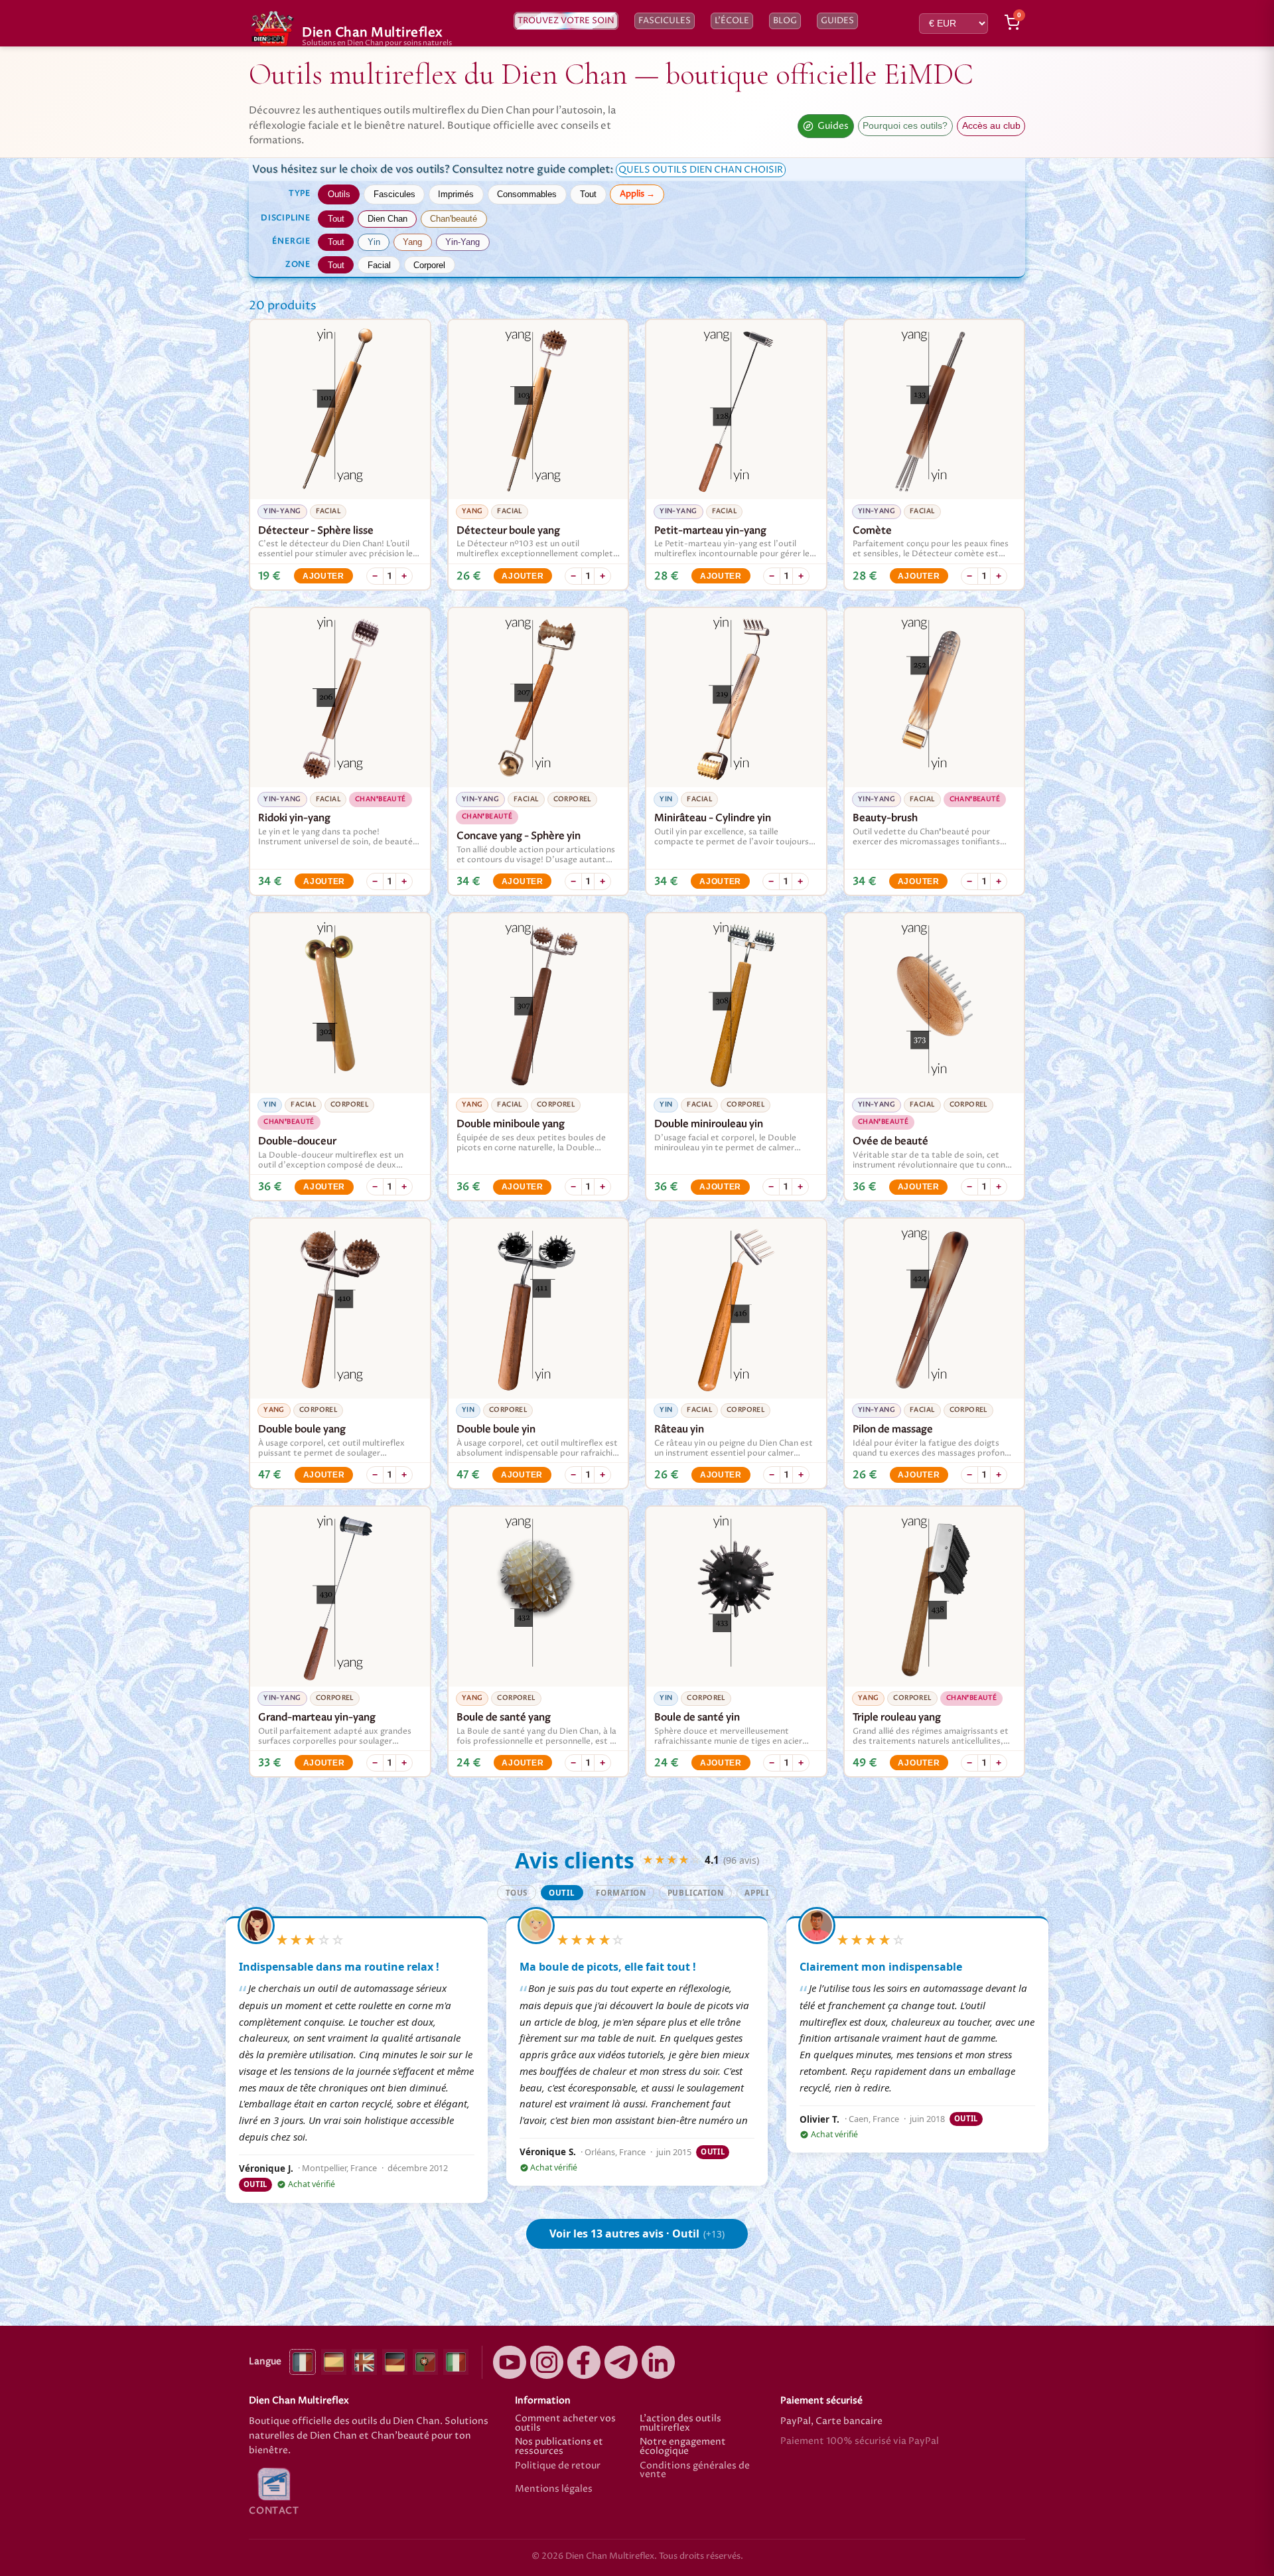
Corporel (429, 265)
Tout (588, 194)
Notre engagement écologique (683, 2447)
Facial (379, 265)
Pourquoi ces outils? (905, 126)
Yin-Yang (462, 242)
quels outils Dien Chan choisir (701, 170)
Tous (517, 1893)
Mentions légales (554, 2490)
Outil (562, 1893)
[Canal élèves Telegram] (621, 2362)
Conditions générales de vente (695, 2471)
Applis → (637, 194)
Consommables (527, 194)
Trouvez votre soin (566, 21)
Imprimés (456, 194)
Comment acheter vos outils (565, 2424)
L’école (732, 21)
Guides (837, 21)
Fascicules (665, 21)
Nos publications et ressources (559, 2447)
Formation (621, 1893)
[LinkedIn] (658, 2362)
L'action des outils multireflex (680, 2424)
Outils (339, 194)
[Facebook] (584, 2362)
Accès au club (991, 126)
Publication (695, 1893)
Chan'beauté (454, 219)
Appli (756, 1893)
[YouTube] (510, 2362)
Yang (412, 242)
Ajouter (323, 576)
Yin (374, 242)
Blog (785, 21)
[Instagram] (547, 2362)
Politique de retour (558, 2467)
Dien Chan (388, 219)
